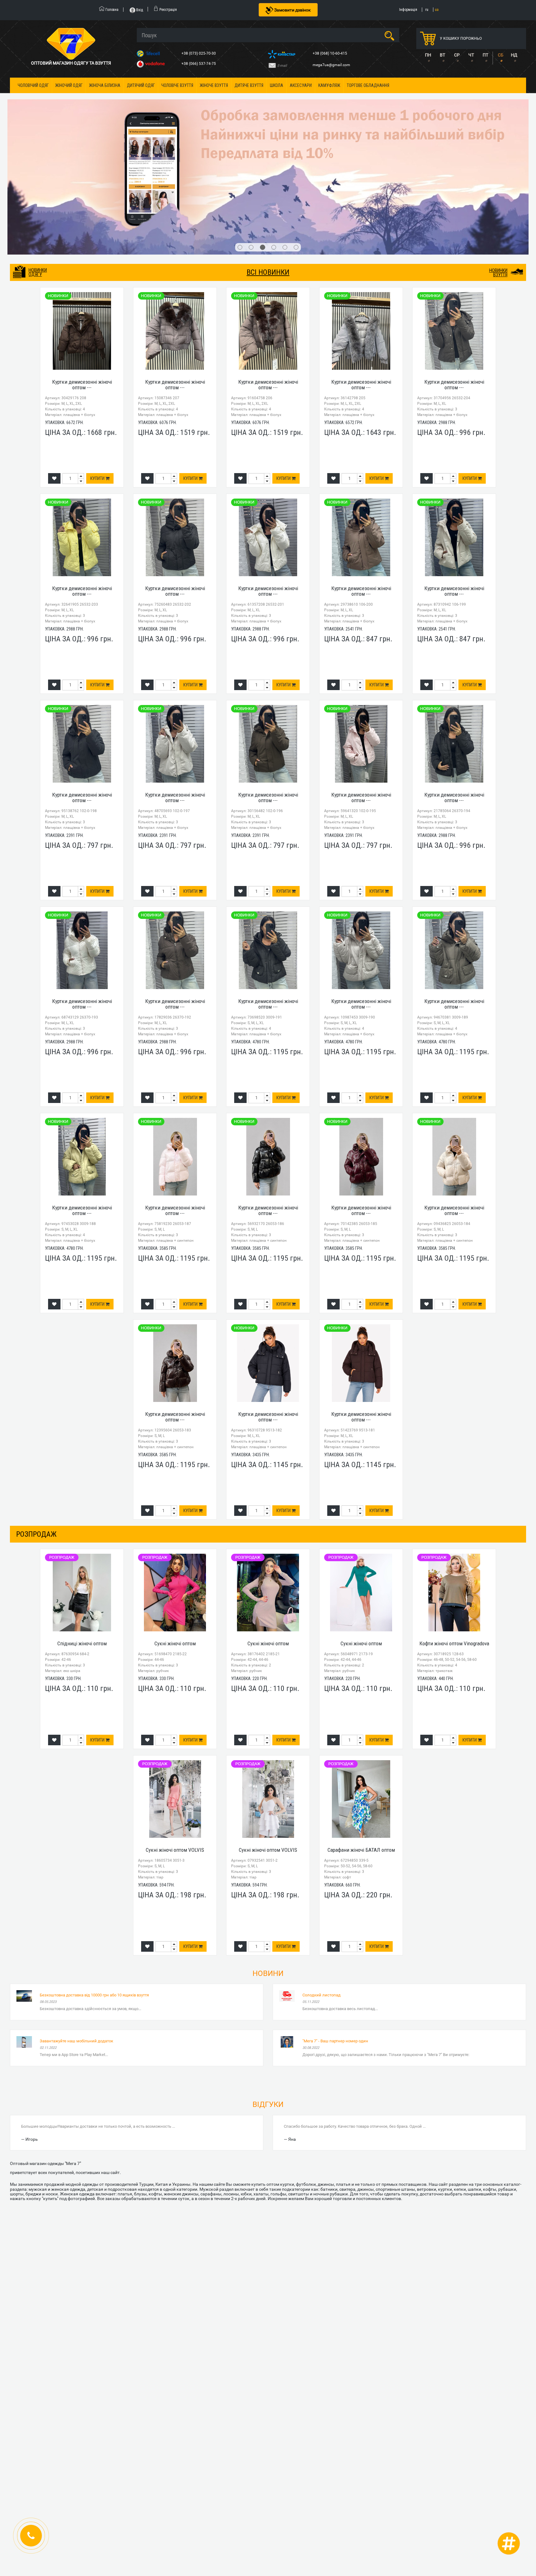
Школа (277, 85)
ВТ (442, 55)
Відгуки (268, 1996)
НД (514, 55)
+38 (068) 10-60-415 (330, 53)
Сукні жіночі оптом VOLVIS (175, 1741)
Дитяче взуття (249, 85)
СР (457, 55)
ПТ (485, 55)
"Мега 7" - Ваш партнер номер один (335, 1932)
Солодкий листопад (322, 1886)
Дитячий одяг (141, 85)
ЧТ (471, 55)
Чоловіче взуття (177, 85)
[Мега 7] (268, 123)
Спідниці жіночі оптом (82, 1535)
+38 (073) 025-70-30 (199, 53)
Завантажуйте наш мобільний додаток (76, 1932)
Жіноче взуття (214, 85)
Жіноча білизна (105, 85)
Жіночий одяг (69, 85)
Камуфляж (329, 85)
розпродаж (36, 1425)
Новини (268, 1865)
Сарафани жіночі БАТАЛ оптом (361, 1741)
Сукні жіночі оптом (175, 1535)
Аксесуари (301, 85)
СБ (501, 55)
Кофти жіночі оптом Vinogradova (454, 1535)
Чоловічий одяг (33, 85)
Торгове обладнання (368, 85)
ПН (428, 55)
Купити (98, 370)
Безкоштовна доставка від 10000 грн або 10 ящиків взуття (94, 1886)
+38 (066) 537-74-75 (199, 64)
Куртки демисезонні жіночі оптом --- (82, 276)
